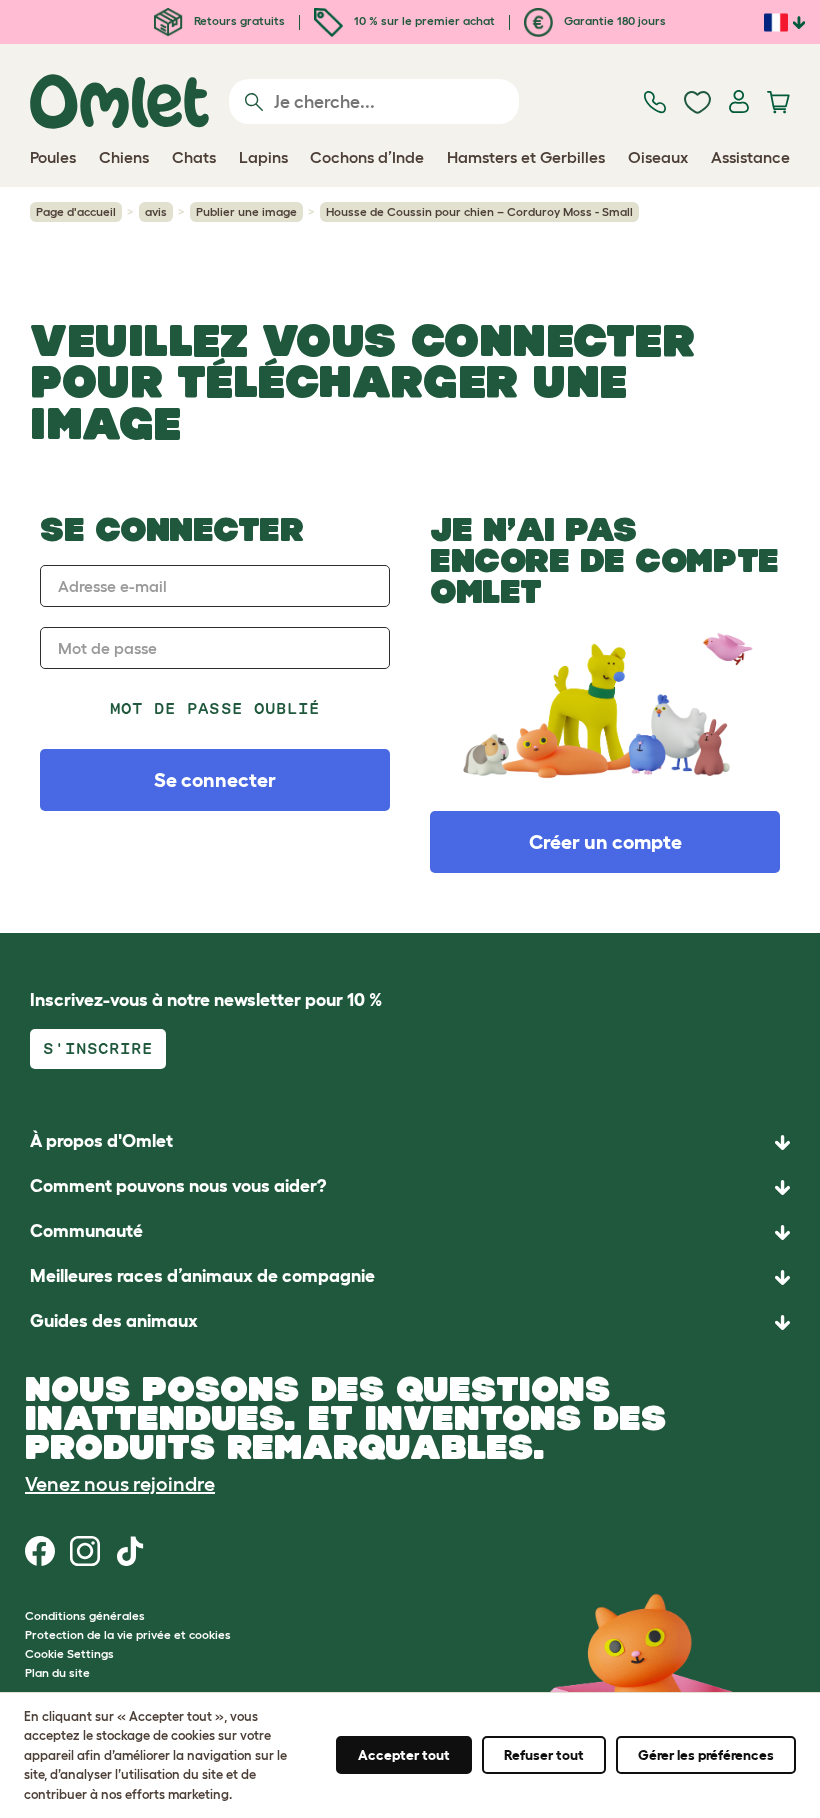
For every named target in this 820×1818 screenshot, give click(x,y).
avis (156, 211)
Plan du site (57, 1672)
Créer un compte (605, 842)
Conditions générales (85, 1615)
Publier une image (246, 211)
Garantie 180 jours (613, 20)
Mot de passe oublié (215, 708)
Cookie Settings (69, 1653)
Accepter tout (404, 1755)
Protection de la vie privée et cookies (128, 1634)
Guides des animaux (114, 1321)
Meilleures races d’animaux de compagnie (202, 1276)
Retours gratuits (238, 20)
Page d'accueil (76, 211)
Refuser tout (544, 1755)
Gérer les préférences (706, 1755)
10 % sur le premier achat (423, 20)
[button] (410, 1322)
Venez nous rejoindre (120, 1484)
